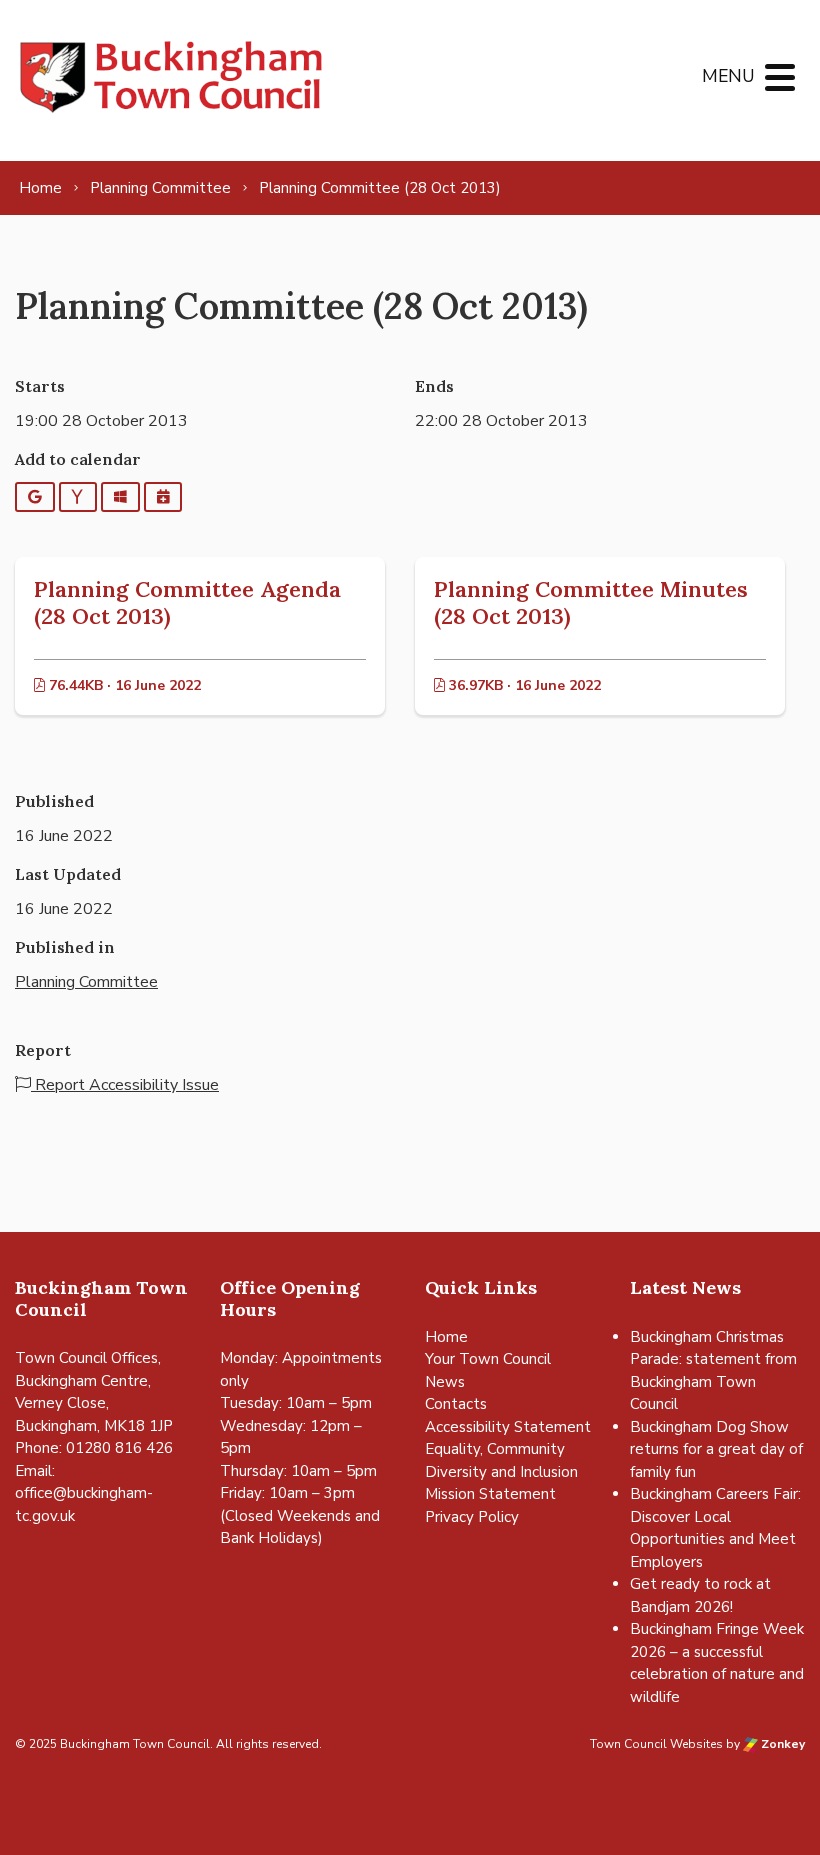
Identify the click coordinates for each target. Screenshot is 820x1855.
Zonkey (781, 1744)
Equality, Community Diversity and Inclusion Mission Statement (501, 1471)
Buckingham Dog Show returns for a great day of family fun (716, 1449)
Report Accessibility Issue (125, 1085)
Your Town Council (488, 1359)
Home (446, 1337)
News (445, 1382)
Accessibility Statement (508, 1427)
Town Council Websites (656, 1744)
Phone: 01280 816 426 (94, 1448)
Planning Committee (86, 982)
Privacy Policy (472, 1517)
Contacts (456, 1404)
